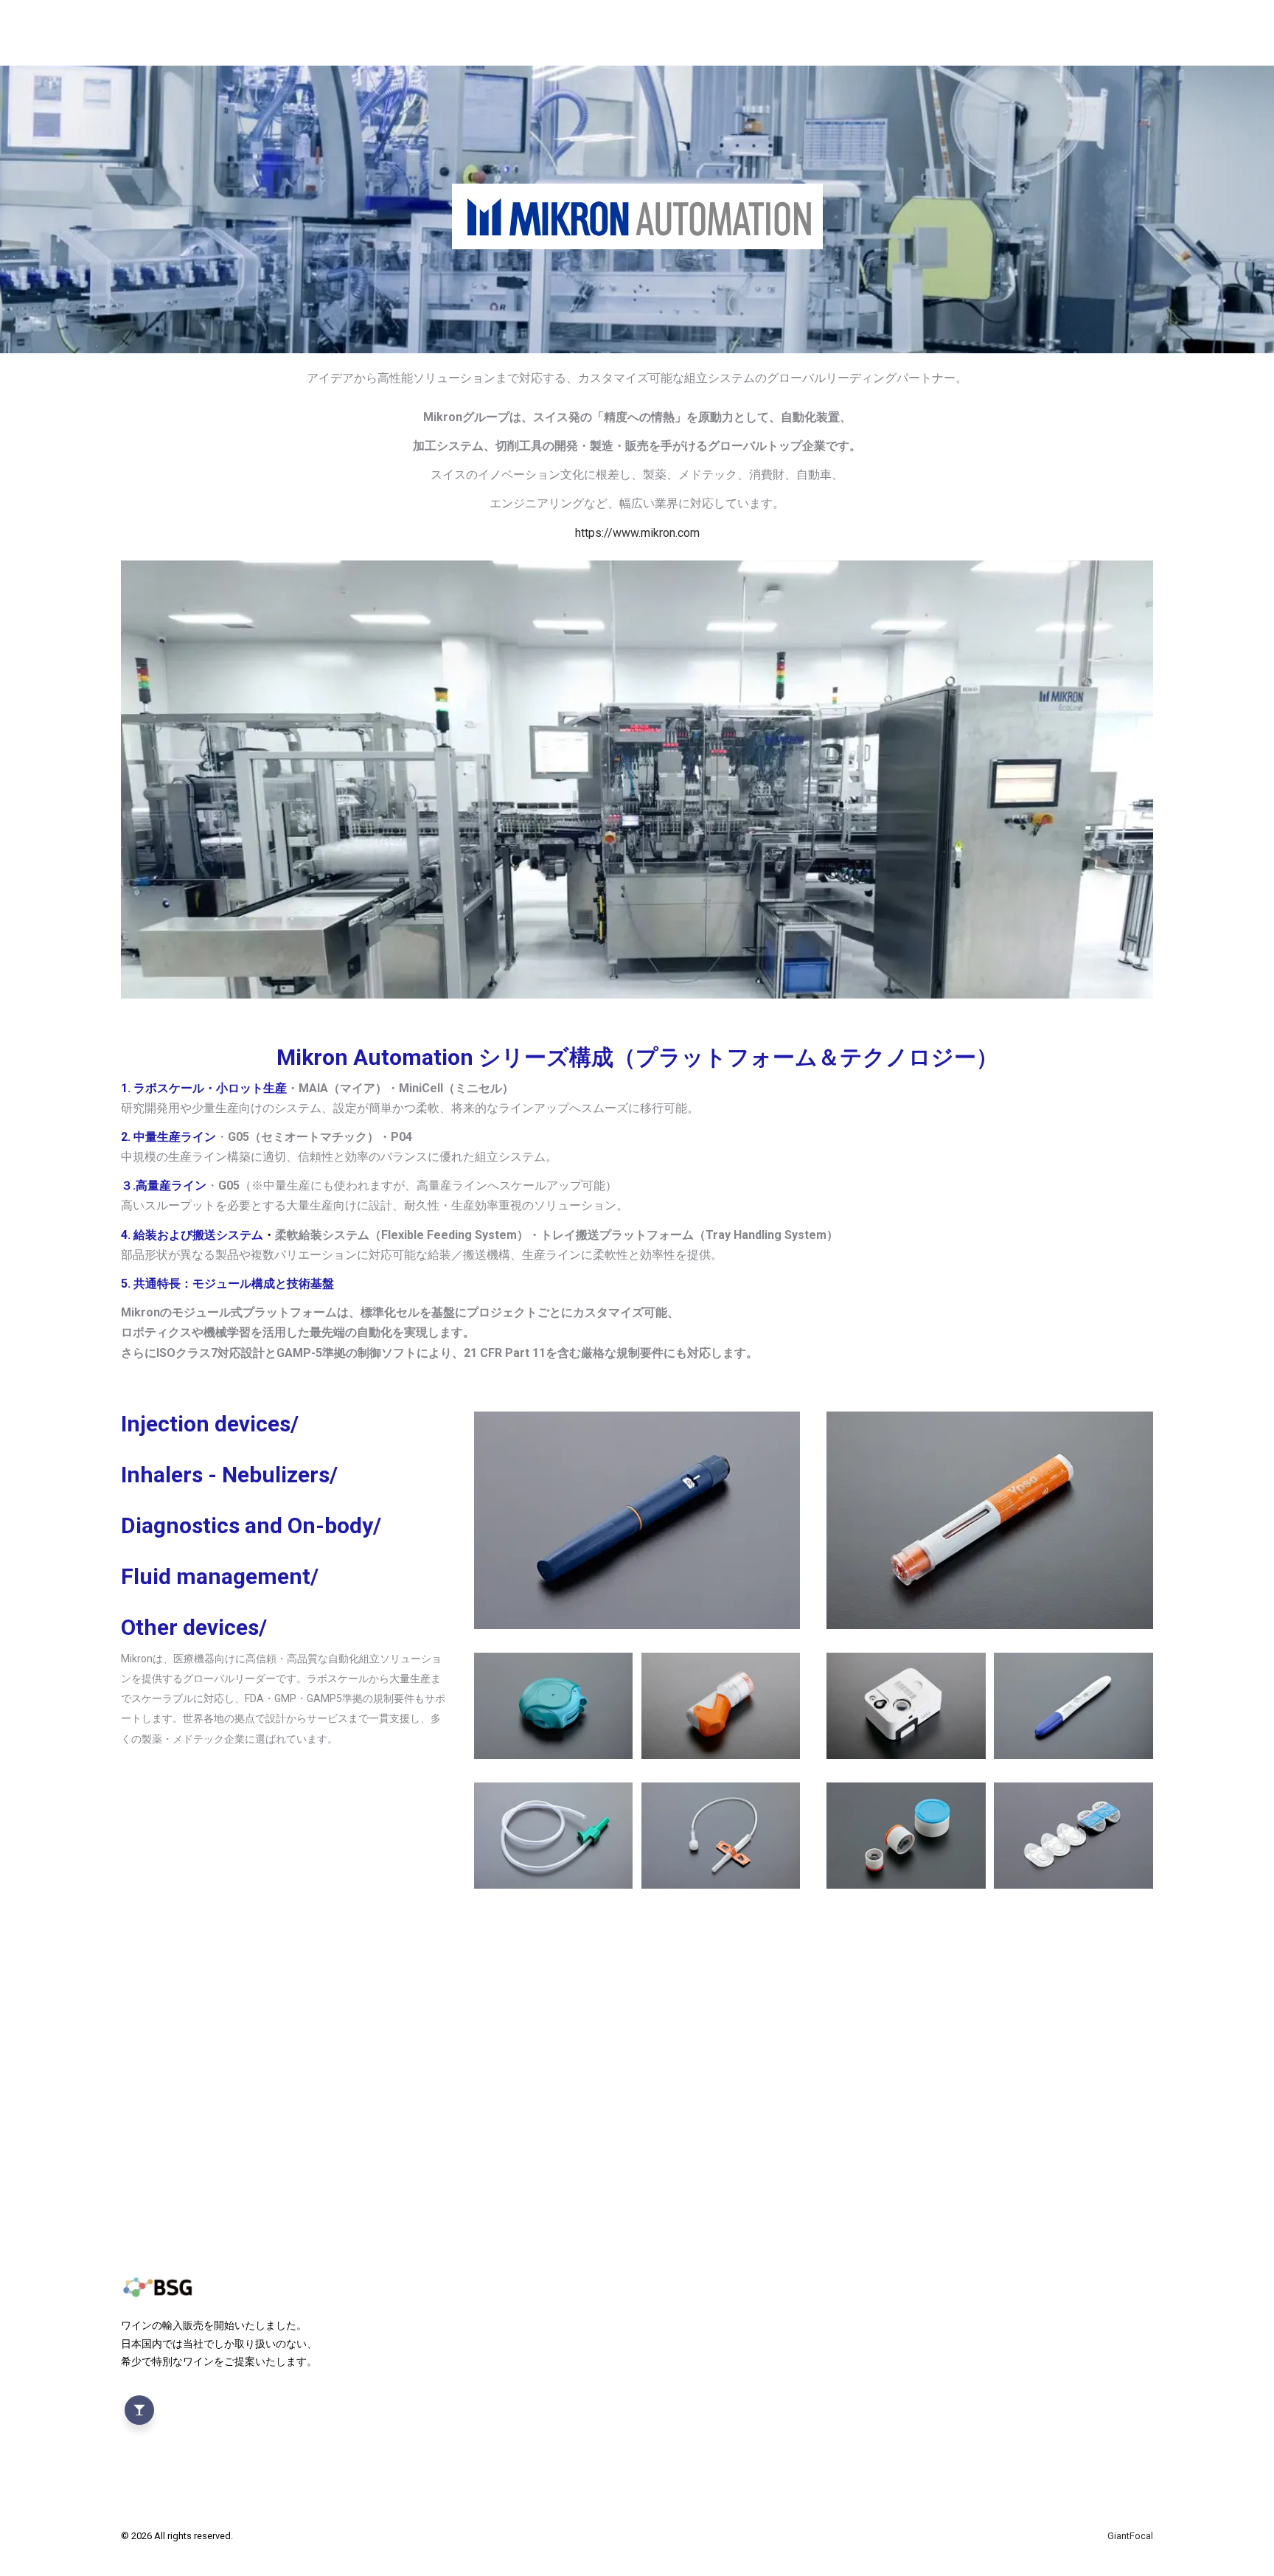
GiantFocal (1130, 2536)
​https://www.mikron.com (637, 533)
